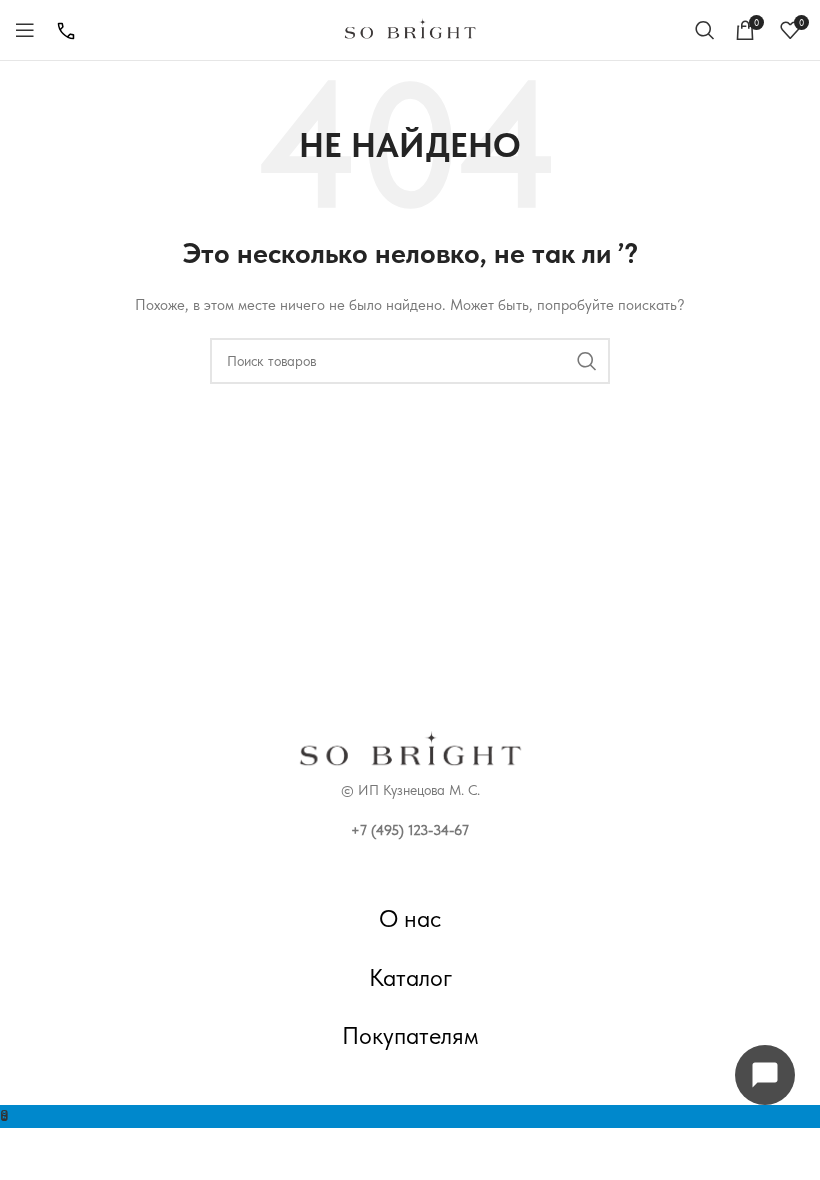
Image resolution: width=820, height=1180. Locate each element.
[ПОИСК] (587, 361)
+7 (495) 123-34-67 (410, 830)
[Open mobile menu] (25, 30)
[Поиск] (705, 30)
